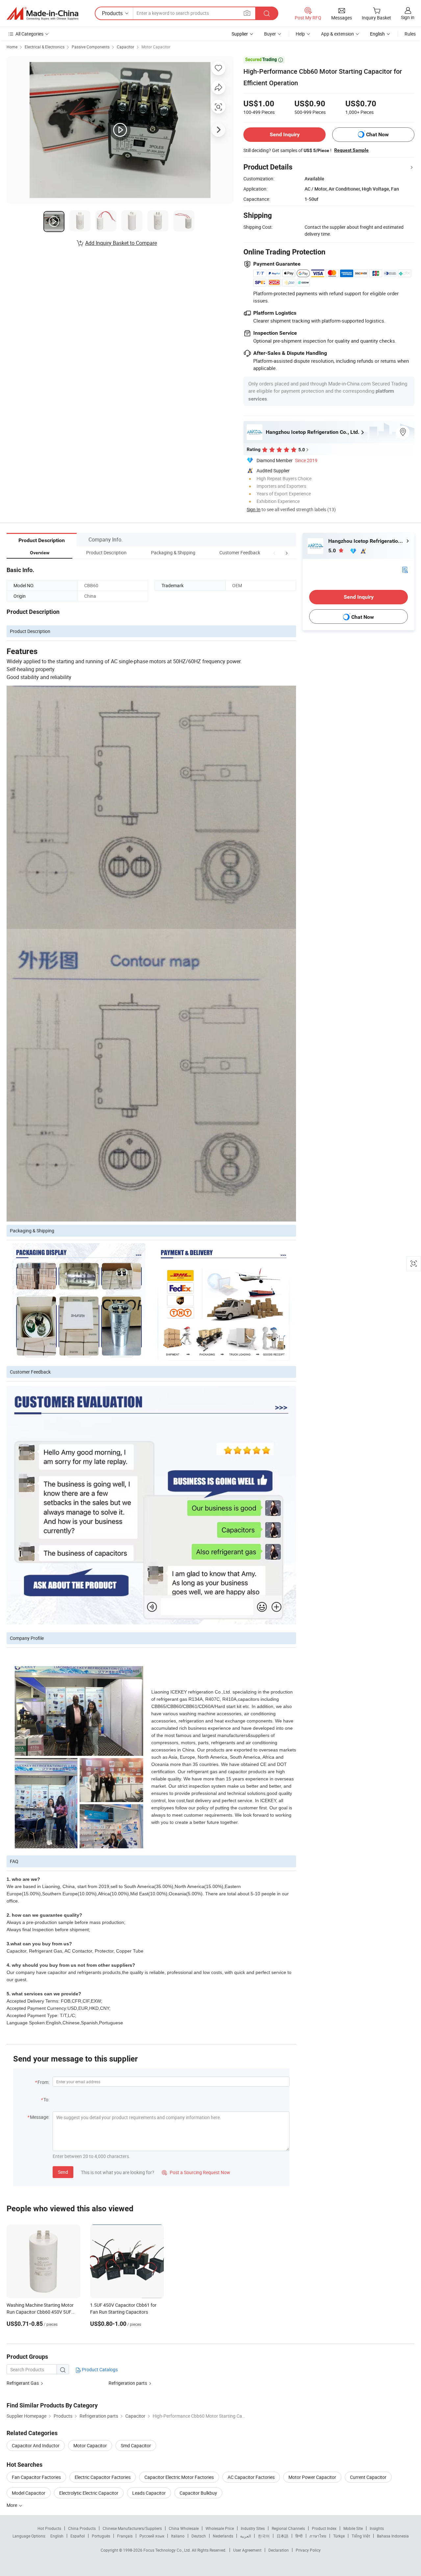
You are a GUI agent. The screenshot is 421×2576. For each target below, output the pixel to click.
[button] (274, 552)
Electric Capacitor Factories (103, 2477)
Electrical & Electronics (45, 47)
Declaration (279, 2550)
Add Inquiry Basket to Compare (121, 243)
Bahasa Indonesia (393, 2536)
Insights (377, 2528)
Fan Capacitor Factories (36, 2477)
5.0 (333, 551)
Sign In (254, 509)
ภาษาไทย (318, 2536)
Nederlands (223, 2536)
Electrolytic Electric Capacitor (89, 2493)
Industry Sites (253, 2528)
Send (63, 2172)
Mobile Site (353, 2528)
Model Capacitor (29, 2493)
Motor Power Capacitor (312, 2477)
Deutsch (199, 2536)
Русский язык (152, 2536)
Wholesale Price (220, 2528)
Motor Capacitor (156, 47)
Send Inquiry (285, 134)
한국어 (264, 2536)
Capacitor (125, 47)
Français (125, 2536)
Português (101, 2536)
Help (300, 34)
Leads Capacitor (149, 2493)
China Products (82, 2528)
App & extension (337, 34)
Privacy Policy (308, 2550)
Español (78, 2536)
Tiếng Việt (361, 2536)
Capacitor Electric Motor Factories (179, 2477)
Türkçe (339, 2536)
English (57, 2536)
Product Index (324, 2528)
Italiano (178, 2536)
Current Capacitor (368, 2477)
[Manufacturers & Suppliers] (42, 13)
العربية (246, 2536)
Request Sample (351, 150)
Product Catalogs (99, 2369)
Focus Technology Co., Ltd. (168, 2550)
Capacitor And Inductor (36, 2445)
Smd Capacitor (136, 2445)
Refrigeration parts (128, 2383)
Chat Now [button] (377, 134)
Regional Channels (288, 2528)
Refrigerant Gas (23, 2383)
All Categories (29, 34)
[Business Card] (405, 569)
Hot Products (49, 2528)
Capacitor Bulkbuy (198, 2493)
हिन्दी (299, 2536)
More (12, 2505)
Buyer (270, 34)
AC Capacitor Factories (251, 2477)
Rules (410, 34)
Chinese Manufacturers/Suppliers (132, 2528)
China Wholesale (184, 2528)
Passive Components (91, 47)
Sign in (408, 17)
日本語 (283, 2536)
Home (12, 47)
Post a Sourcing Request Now (196, 2172)
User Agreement (247, 2550)
